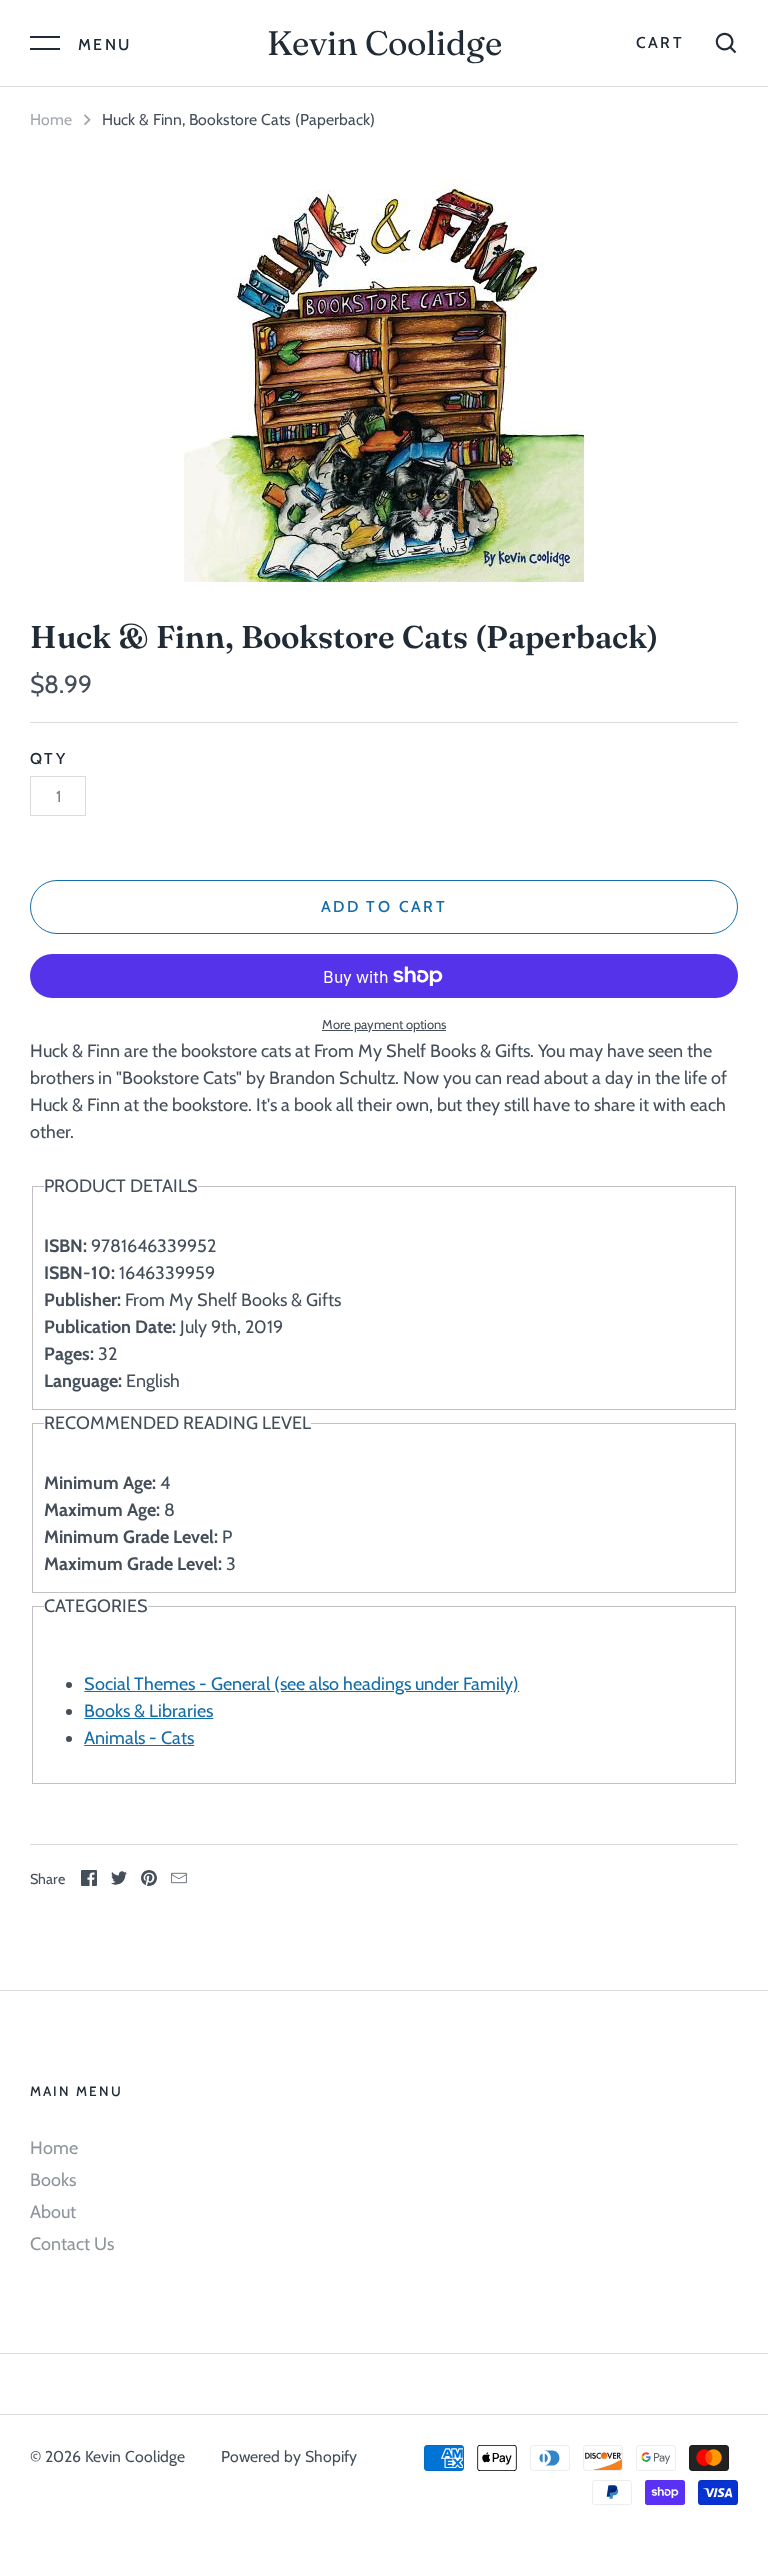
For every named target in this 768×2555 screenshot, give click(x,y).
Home (51, 119)
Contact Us (72, 2244)
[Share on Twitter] (119, 1880)
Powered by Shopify (289, 2456)
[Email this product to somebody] (179, 1880)
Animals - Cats (139, 1738)
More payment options (384, 1024)
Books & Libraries (148, 1711)
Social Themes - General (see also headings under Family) (301, 1684)
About (53, 2212)
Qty (48, 758)
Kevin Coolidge (384, 43)
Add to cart (384, 906)
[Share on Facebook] (89, 1880)
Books (53, 2180)
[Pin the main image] (149, 1880)
